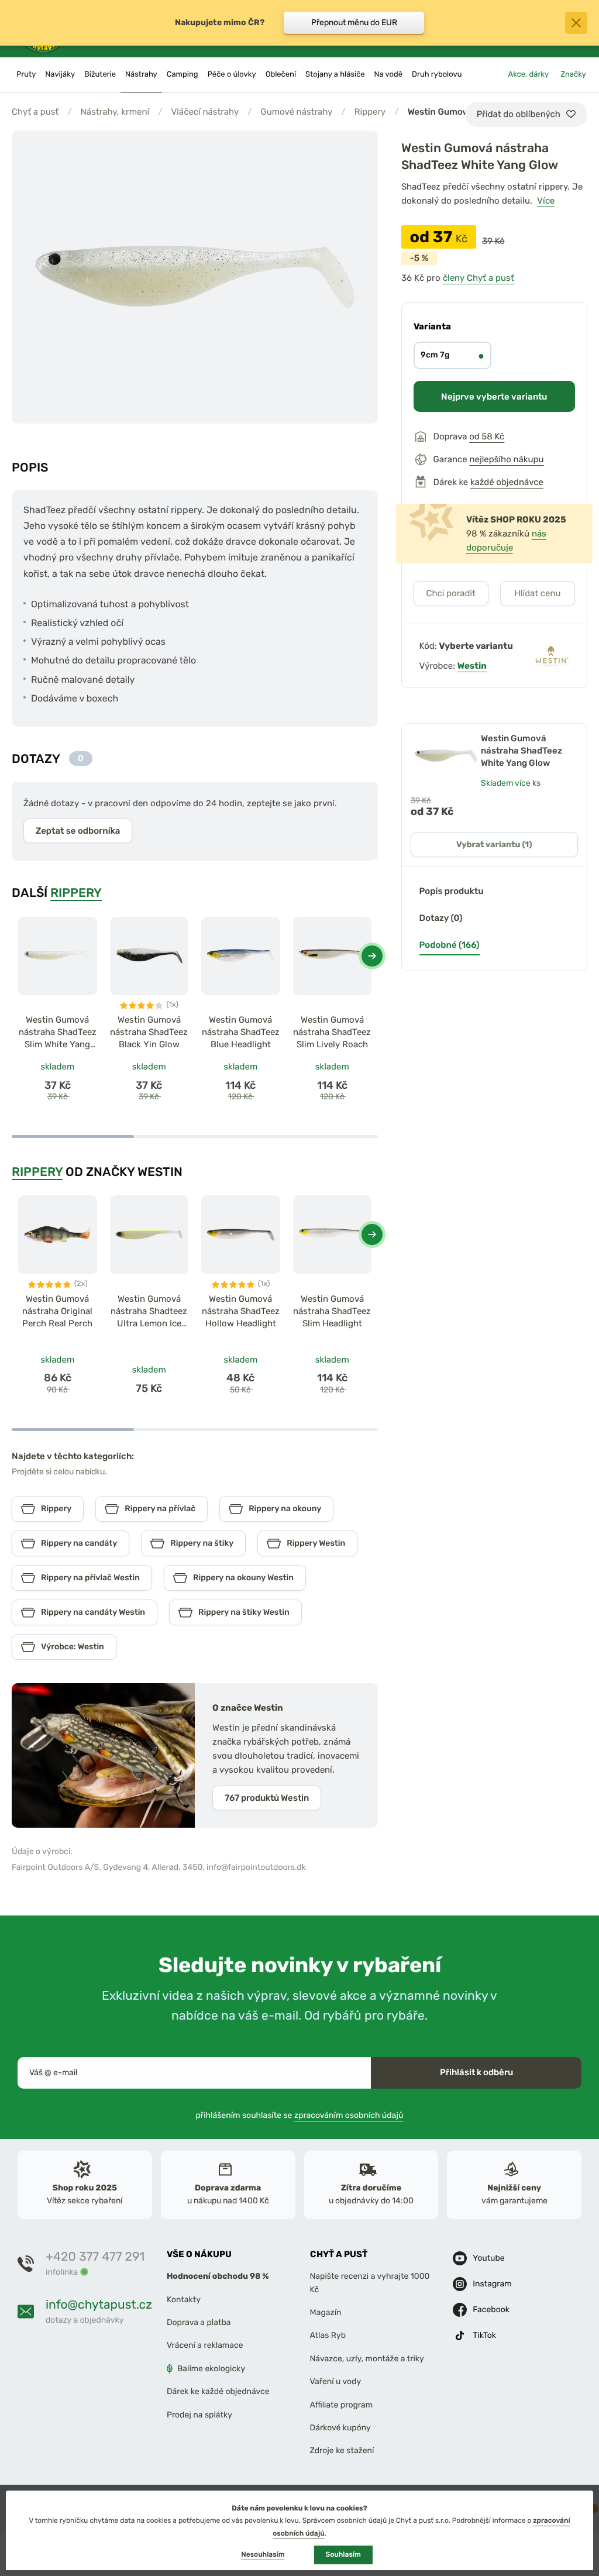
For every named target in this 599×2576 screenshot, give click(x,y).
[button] (372, 956)
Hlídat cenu (537, 593)
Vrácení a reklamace (205, 2345)
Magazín (326, 2312)
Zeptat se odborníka (78, 831)
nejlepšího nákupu (506, 459)
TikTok (484, 2335)
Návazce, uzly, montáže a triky (367, 2359)
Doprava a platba (199, 2322)
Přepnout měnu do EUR (354, 23)
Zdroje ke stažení (342, 2451)
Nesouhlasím (263, 2554)
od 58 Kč (487, 436)
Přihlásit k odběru (476, 2072)
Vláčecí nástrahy (205, 112)
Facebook (491, 2310)
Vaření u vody (336, 2381)
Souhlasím (343, 2554)
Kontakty (184, 2300)
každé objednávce (507, 482)
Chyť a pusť (35, 112)
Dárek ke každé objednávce (218, 2391)
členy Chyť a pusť (478, 278)
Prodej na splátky (199, 2414)
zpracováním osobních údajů (349, 2115)
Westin (472, 666)
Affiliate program (342, 2404)
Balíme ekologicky (211, 2369)
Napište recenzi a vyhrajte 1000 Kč (370, 2283)
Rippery (370, 112)
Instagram (492, 2284)
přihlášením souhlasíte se (300, 2115)
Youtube (488, 2258)
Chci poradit (451, 593)
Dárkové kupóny (340, 2428)
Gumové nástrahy (297, 112)
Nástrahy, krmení (115, 112)
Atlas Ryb (328, 2335)
